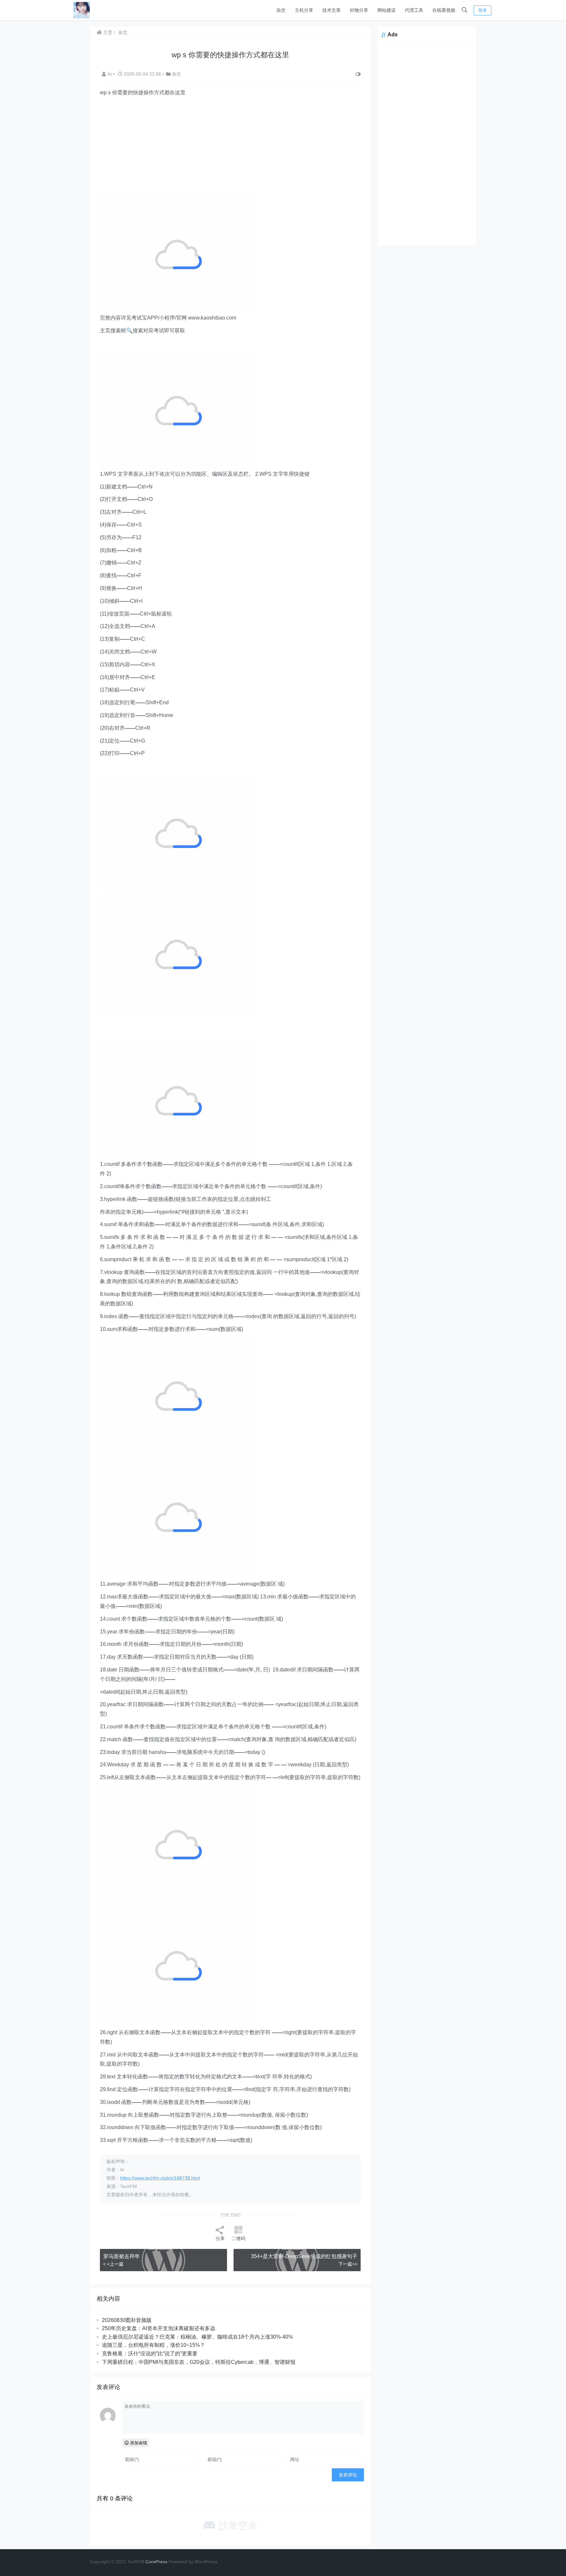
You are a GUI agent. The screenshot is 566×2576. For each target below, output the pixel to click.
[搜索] (464, 10)
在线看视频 (444, 10)
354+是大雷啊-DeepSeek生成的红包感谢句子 (304, 2256)
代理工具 (414, 10)
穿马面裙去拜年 (122, 2256)
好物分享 (359, 10)
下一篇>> (348, 2264)
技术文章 (331, 10)
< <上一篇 (113, 2264)
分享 (220, 2238)
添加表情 (138, 2443)
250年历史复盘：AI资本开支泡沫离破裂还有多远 (159, 2328)
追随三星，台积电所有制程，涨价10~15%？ (153, 2345)
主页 (107, 32)
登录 (482, 10)
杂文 (281, 10)
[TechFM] (82, 10)
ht (110, 74)
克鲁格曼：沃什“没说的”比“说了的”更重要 (150, 2354)
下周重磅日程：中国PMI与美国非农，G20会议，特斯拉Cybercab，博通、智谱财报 (199, 2362)
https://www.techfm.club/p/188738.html (160, 2178)
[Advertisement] (230, 146)
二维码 (238, 2238)
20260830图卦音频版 (127, 2320)
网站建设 (387, 10)
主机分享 (304, 10)
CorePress (156, 2562)
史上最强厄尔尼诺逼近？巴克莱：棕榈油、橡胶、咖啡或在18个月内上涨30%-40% (197, 2337)
